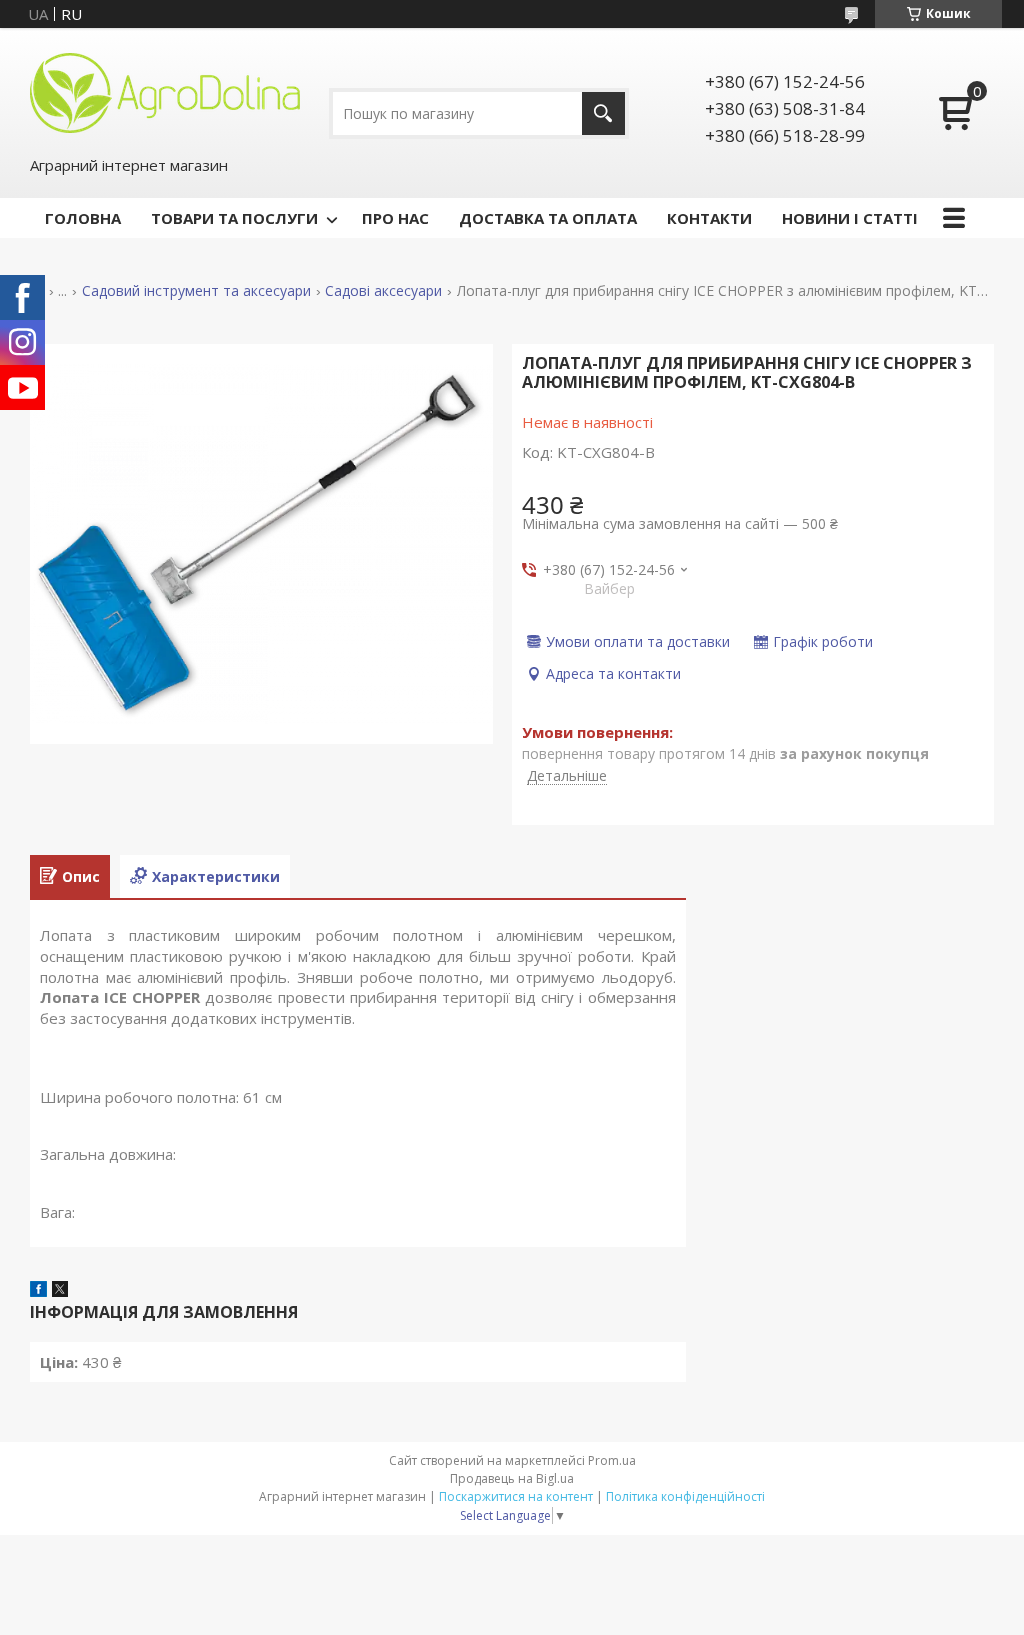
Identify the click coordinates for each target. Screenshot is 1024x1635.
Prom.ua (612, 1460)
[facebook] (38, 1291)
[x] (60, 1291)
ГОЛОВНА (83, 218)
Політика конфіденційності (685, 1496)
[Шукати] (603, 113)
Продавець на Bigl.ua (512, 1478)
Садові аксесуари (383, 291)
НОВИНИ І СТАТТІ (850, 218)
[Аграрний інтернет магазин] (165, 91)
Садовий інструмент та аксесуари (196, 291)
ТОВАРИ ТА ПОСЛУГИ (234, 218)
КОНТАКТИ (709, 218)
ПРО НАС (395, 218)
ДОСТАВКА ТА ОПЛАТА (548, 218)
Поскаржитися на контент (516, 1496)
